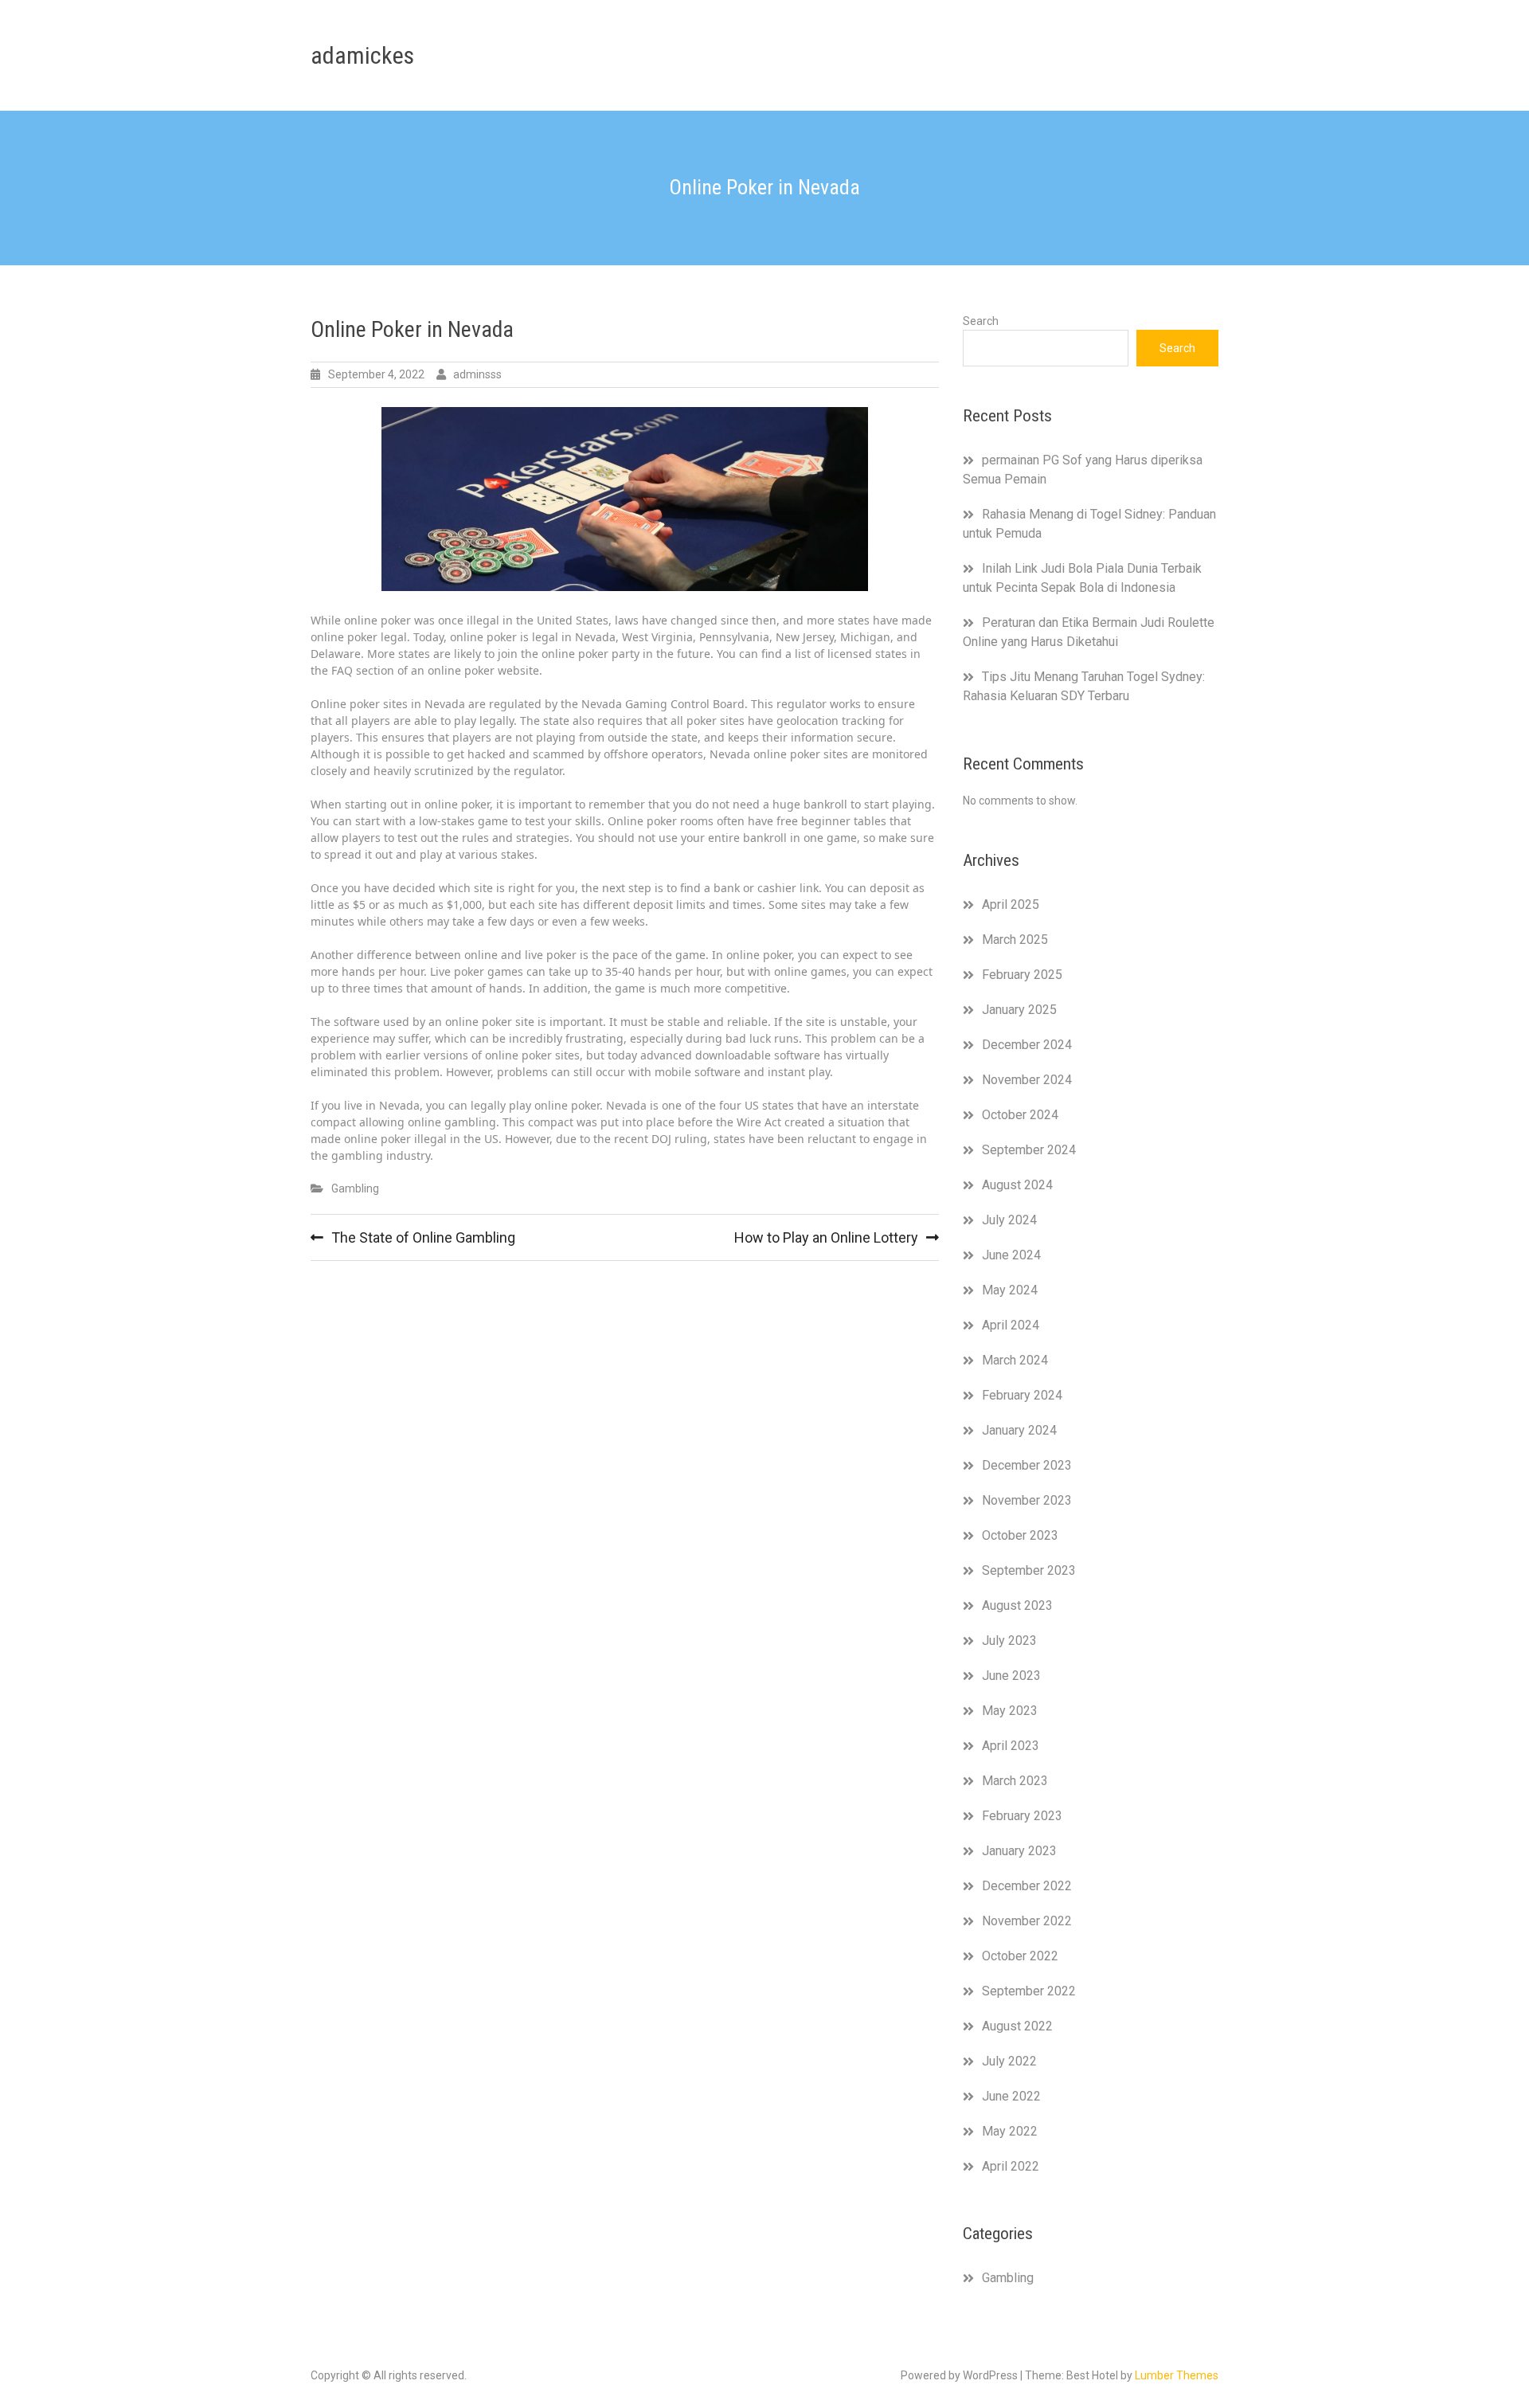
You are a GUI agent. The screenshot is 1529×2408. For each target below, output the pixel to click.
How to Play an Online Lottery (826, 1237)
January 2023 (1019, 1851)
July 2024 (1009, 1220)
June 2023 (1011, 1676)
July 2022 (1009, 2061)
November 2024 (1027, 1080)
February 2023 (1022, 1816)
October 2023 (1020, 1535)
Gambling (355, 1188)
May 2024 (1010, 1290)
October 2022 (1020, 1956)
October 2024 (1020, 1115)
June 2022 (1011, 2096)
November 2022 (1027, 1921)
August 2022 (1017, 2026)
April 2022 (1011, 2166)
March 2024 (1015, 1360)
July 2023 (1009, 1641)
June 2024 (1011, 1255)
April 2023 (1011, 1746)
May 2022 (1010, 2131)
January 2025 (1019, 1010)
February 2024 (1022, 1395)
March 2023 (1015, 1781)
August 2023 (1017, 1605)
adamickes (362, 55)
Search (981, 321)
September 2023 (1029, 1570)
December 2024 (1027, 1045)
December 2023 (1027, 1465)
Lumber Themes (1177, 2375)
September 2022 (1029, 1991)
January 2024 (1019, 1430)
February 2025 (1022, 975)
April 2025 (1011, 904)
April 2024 (1011, 1325)
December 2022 (1027, 1886)
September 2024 (1029, 1150)
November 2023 (1027, 1500)
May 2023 (1010, 1711)
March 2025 (1015, 940)
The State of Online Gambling (423, 1237)
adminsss (477, 374)
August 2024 (1017, 1185)
